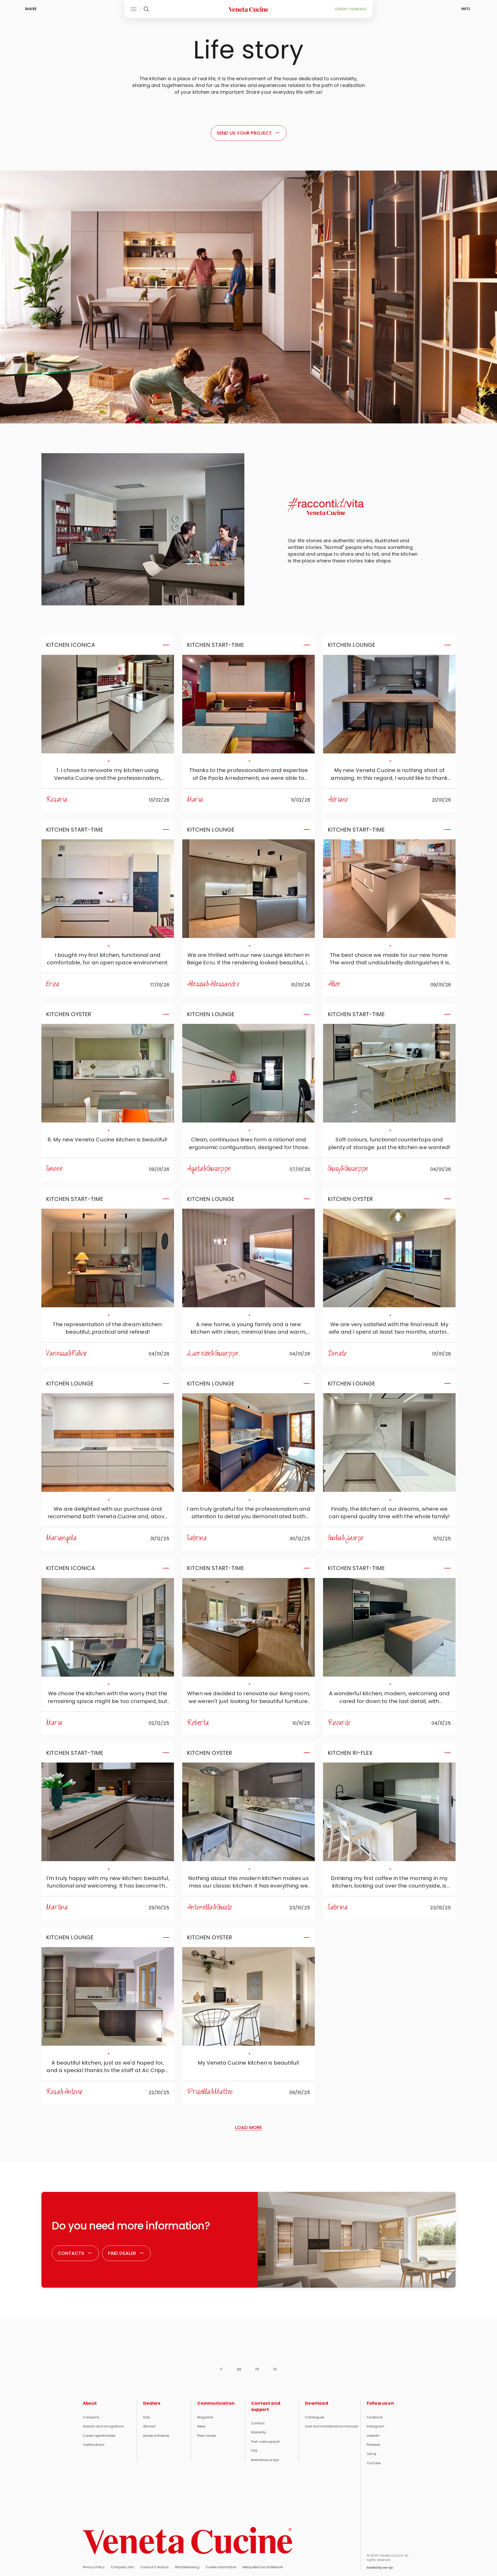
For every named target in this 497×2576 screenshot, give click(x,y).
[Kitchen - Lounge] (389, 704)
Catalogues (315, 2417)
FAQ (254, 2451)
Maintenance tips (265, 2460)
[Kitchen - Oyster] (108, 1073)
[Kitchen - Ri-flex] (389, 1812)
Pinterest (373, 2445)
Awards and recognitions (103, 2426)
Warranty (259, 2432)
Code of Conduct (154, 2567)
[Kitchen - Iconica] (108, 704)
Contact (258, 2423)
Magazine (205, 2417)
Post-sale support (265, 2442)
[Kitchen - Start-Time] (248, 704)
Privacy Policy (94, 2567)
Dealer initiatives (156, 2436)
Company (91, 2417)
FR (257, 2369)
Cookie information (221, 2567)
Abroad (149, 2426)
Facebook (375, 2417)
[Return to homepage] (188, 2541)
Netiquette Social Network (263, 2567)
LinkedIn (373, 2436)
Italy (147, 2417)
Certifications (94, 2445)
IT (221, 2369)
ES (275, 2369)
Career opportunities (99, 2436)
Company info (122, 2567)
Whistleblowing (187, 2567)
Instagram (375, 2426)
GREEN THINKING (350, 9)
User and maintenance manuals (331, 2426)
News (201, 2426)
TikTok (372, 2454)
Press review (207, 2436)
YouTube (374, 2463)
